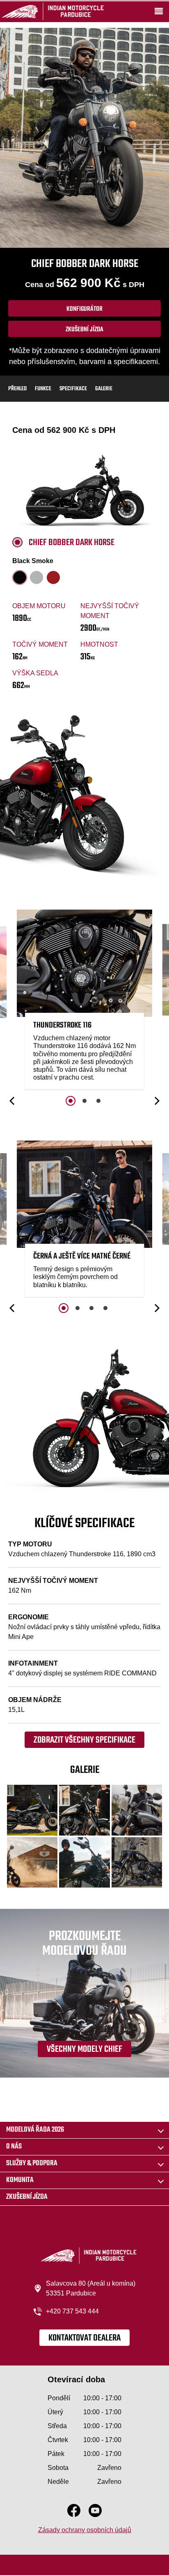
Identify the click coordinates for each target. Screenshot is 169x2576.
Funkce (43, 389)
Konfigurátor (84, 309)
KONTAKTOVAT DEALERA (84, 2338)
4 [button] (105, 1308)
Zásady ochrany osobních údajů (85, 2530)
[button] (13, 1101)
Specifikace (73, 389)
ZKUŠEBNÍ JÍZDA (27, 2197)
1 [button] (71, 1101)
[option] (84, 1002)
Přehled (17, 389)
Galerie (104, 389)
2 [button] (84, 1101)
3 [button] (98, 1101)
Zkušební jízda (84, 330)
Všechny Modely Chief (84, 2049)
